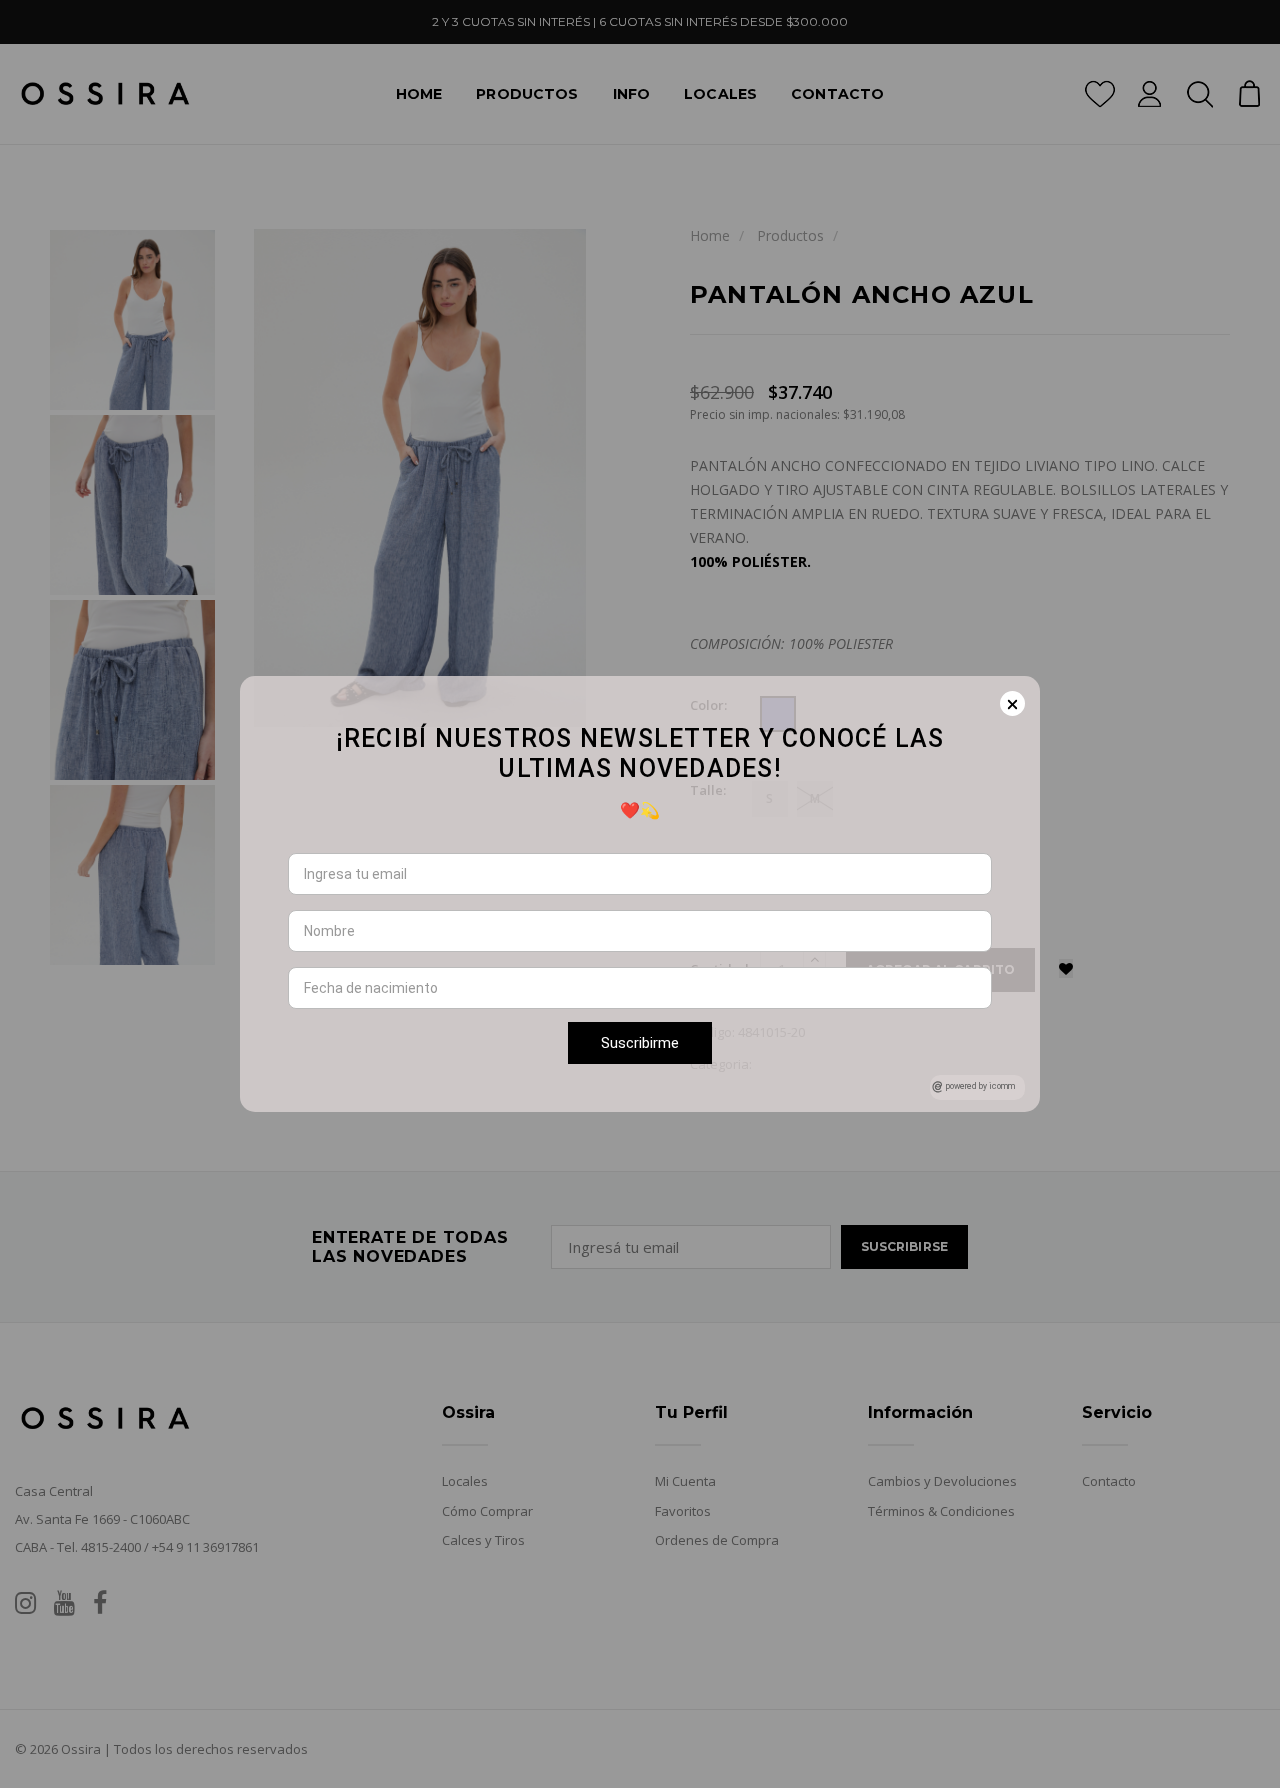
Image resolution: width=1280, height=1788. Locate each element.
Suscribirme (640, 1043)
